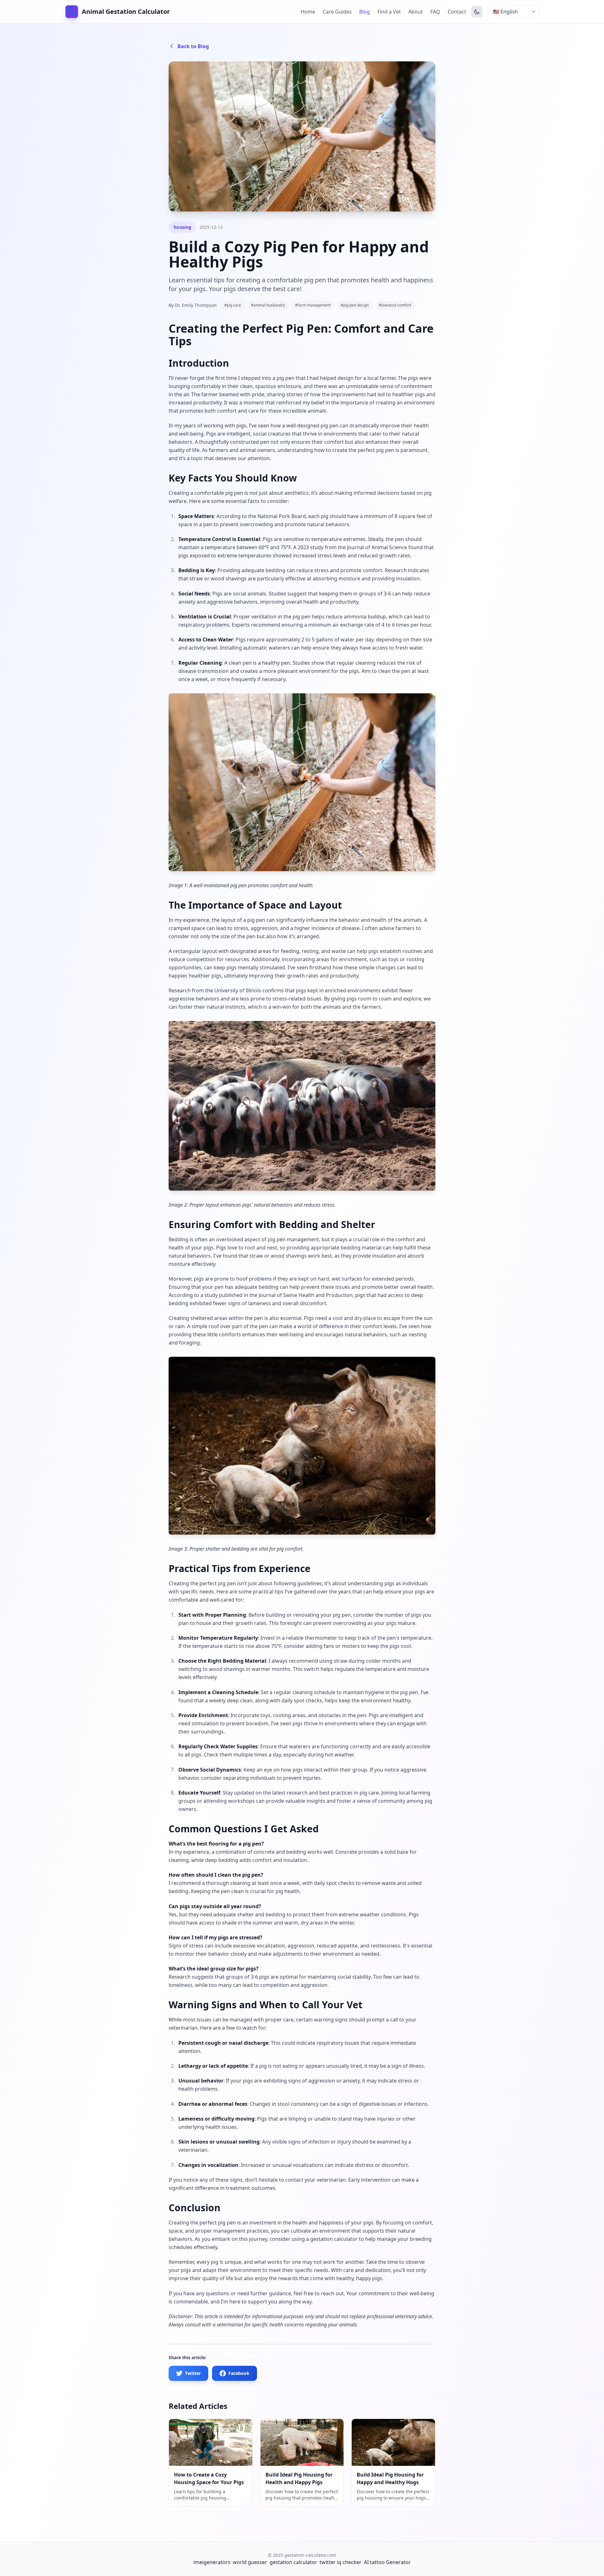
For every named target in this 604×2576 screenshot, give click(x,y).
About (416, 12)
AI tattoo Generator (387, 2562)
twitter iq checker (341, 2562)
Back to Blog (193, 46)
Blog (365, 12)
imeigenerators (212, 2562)
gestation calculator (293, 2562)
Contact (457, 12)
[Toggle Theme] (477, 12)
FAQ (435, 12)
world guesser (250, 2562)
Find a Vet (389, 12)
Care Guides (337, 12)
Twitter (193, 2373)
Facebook (239, 2373)
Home (308, 12)
